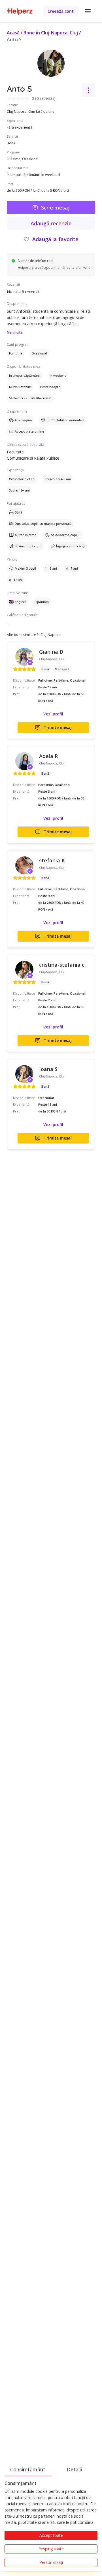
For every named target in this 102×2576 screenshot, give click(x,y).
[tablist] (51, 2469)
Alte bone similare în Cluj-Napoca (34, 635)
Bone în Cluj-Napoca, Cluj (51, 33)
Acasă (13, 33)
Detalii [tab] (74, 2469)
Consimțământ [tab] (28, 2469)
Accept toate (51, 2535)
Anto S (14, 39)
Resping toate (51, 2549)
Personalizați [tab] (51, 2562)
